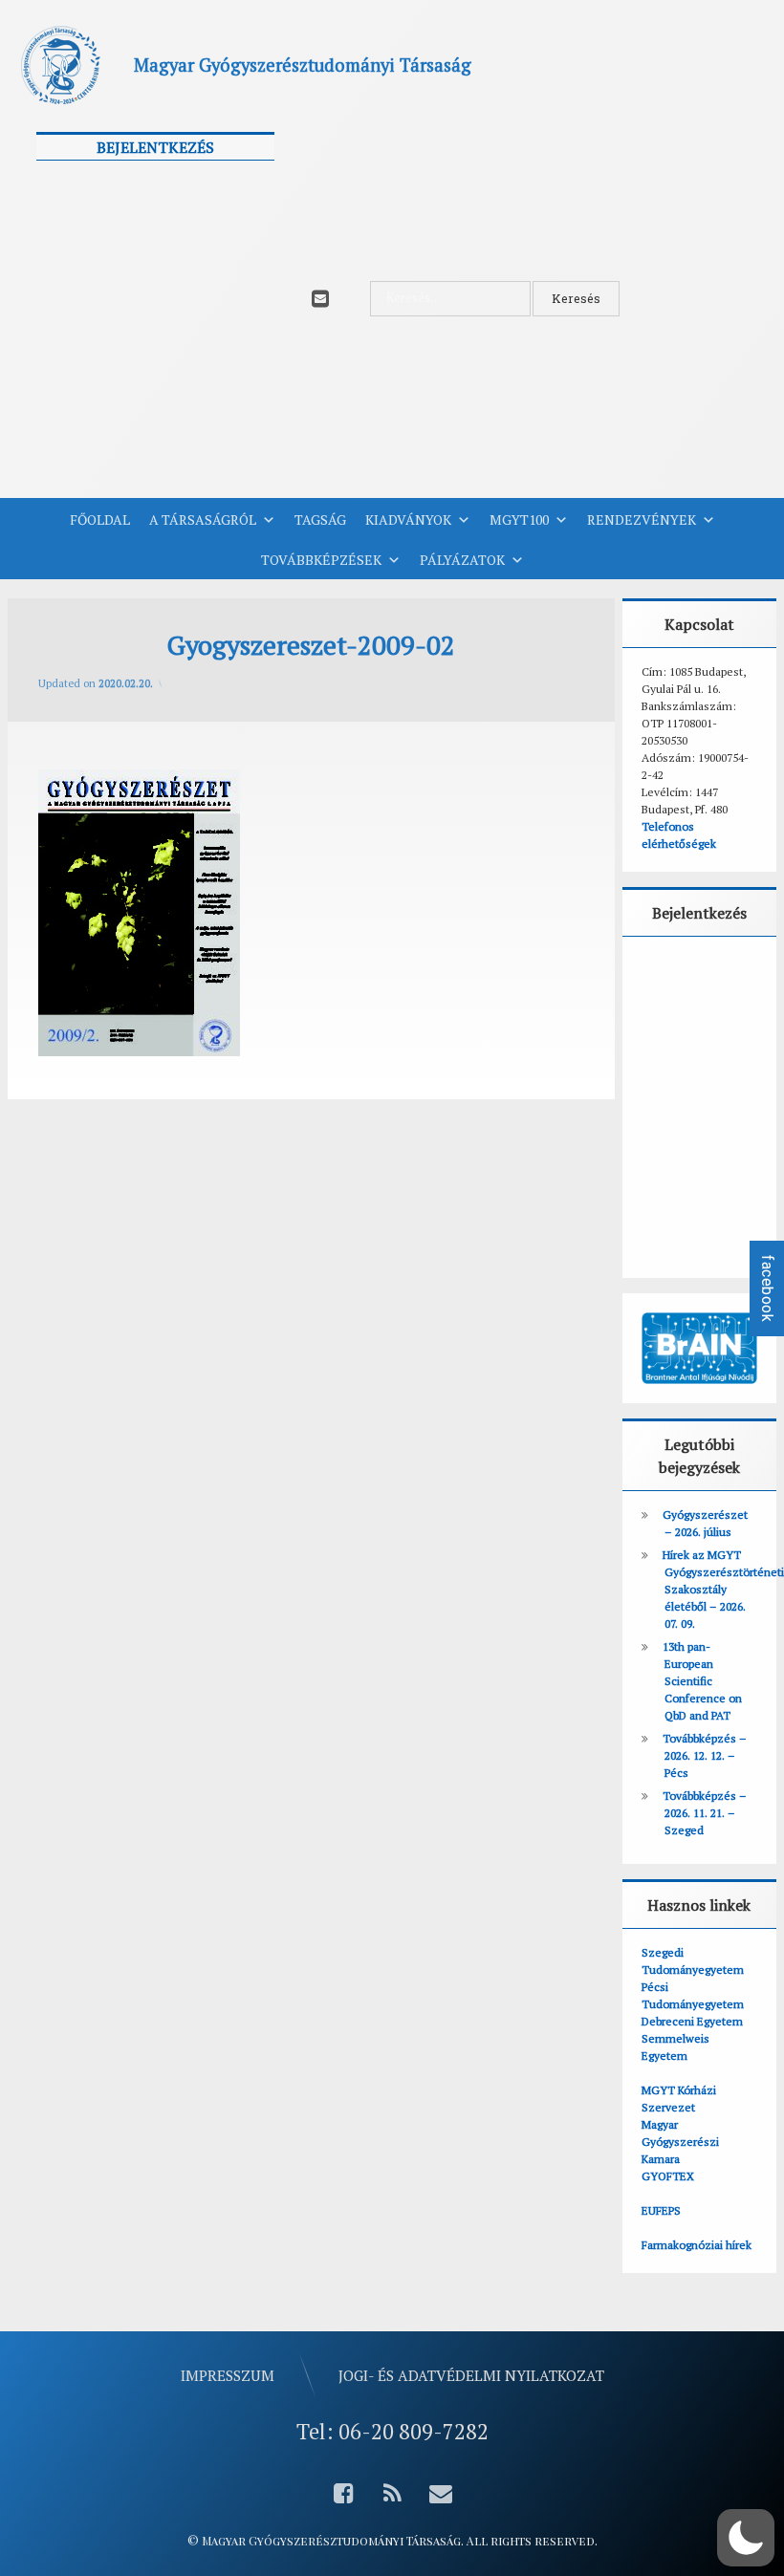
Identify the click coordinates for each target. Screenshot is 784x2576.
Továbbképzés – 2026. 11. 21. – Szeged (705, 1813)
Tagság (320, 520)
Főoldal (100, 520)
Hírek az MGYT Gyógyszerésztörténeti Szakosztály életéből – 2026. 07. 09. (723, 1589)
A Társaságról (203, 520)
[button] (746, 2538)
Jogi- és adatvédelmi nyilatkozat (471, 2375)
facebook (767, 1288)
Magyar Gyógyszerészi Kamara (680, 2142)
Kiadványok (408, 520)
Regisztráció (219, 415)
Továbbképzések (321, 560)
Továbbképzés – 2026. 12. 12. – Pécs (705, 1755)
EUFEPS (661, 2210)
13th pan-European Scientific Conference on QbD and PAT (702, 1681)
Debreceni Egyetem (692, 2021)
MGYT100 (519, 520)
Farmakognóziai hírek (697, 2245)
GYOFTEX (668, 2176)
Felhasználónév (96, 185)
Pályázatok (462, 560)
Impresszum (228, 2375)
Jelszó (64, 271)
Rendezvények (642, 520)
